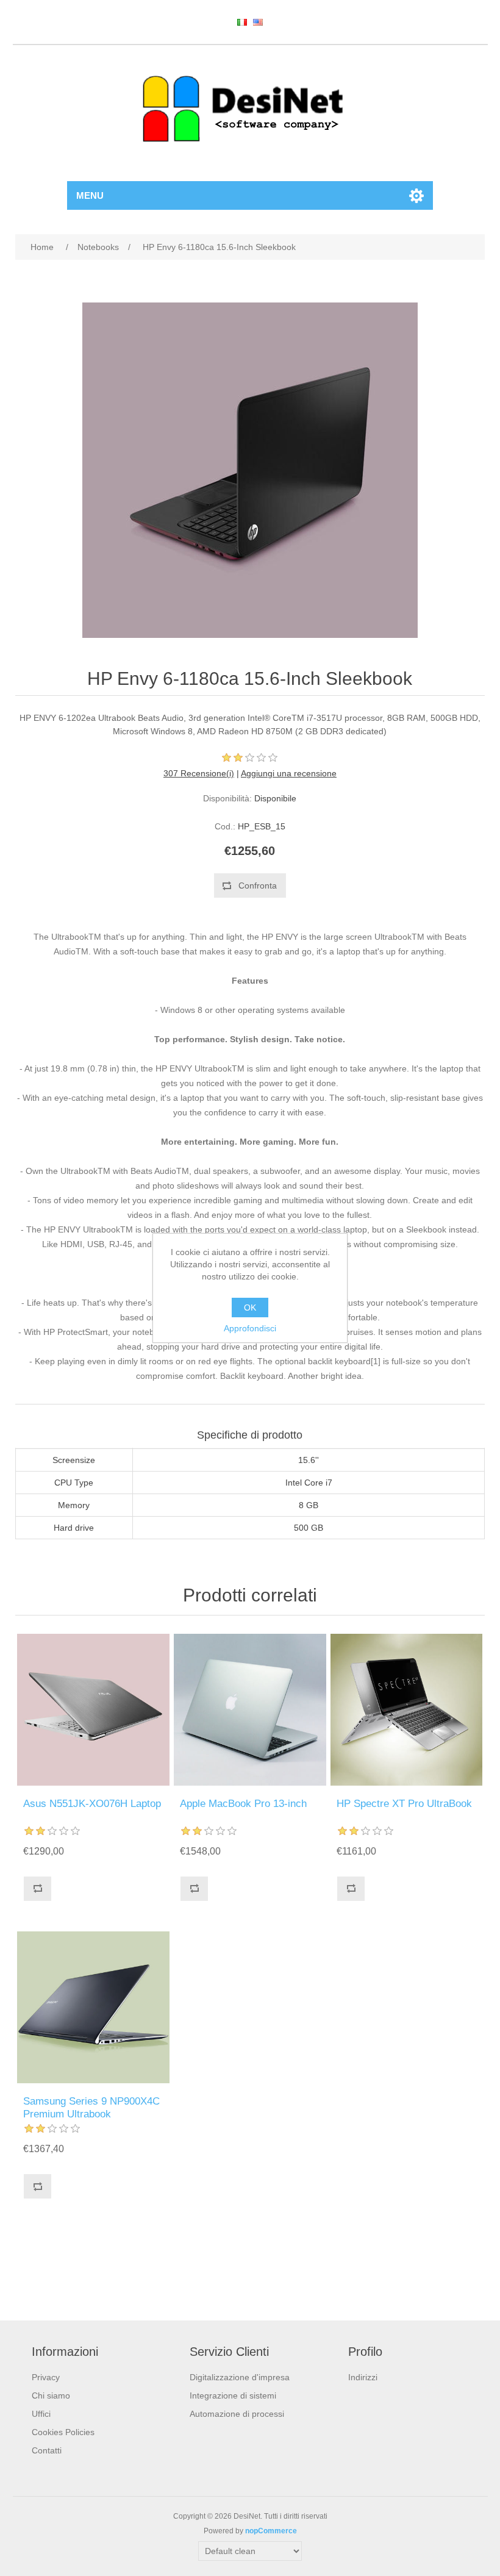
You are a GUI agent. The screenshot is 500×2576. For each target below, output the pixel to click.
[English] (258, 22)
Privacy (46, 2377)
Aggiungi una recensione (289, 773)
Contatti (47, 2450)
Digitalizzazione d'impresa (240, 2377)
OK (250, 1308)
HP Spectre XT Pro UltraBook (404, 1804)
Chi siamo (51, 2395)
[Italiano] (242, 22)
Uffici (41, 2414)
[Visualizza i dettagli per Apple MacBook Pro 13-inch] (250, 1710)
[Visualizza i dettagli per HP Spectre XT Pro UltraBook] (406, 1710)
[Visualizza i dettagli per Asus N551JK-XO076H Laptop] (93, 1710)
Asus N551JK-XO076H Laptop (92, 1804)
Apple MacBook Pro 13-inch (243, 1804)
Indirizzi (363, 2377)
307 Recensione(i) (199, 773)
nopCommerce (271, 2531)
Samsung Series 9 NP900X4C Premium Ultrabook (91, 2107)
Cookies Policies (63, 2432)
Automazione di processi (237, 2414)
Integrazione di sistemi (233, 2395)
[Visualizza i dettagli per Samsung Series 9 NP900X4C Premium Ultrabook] (93, 2007)
